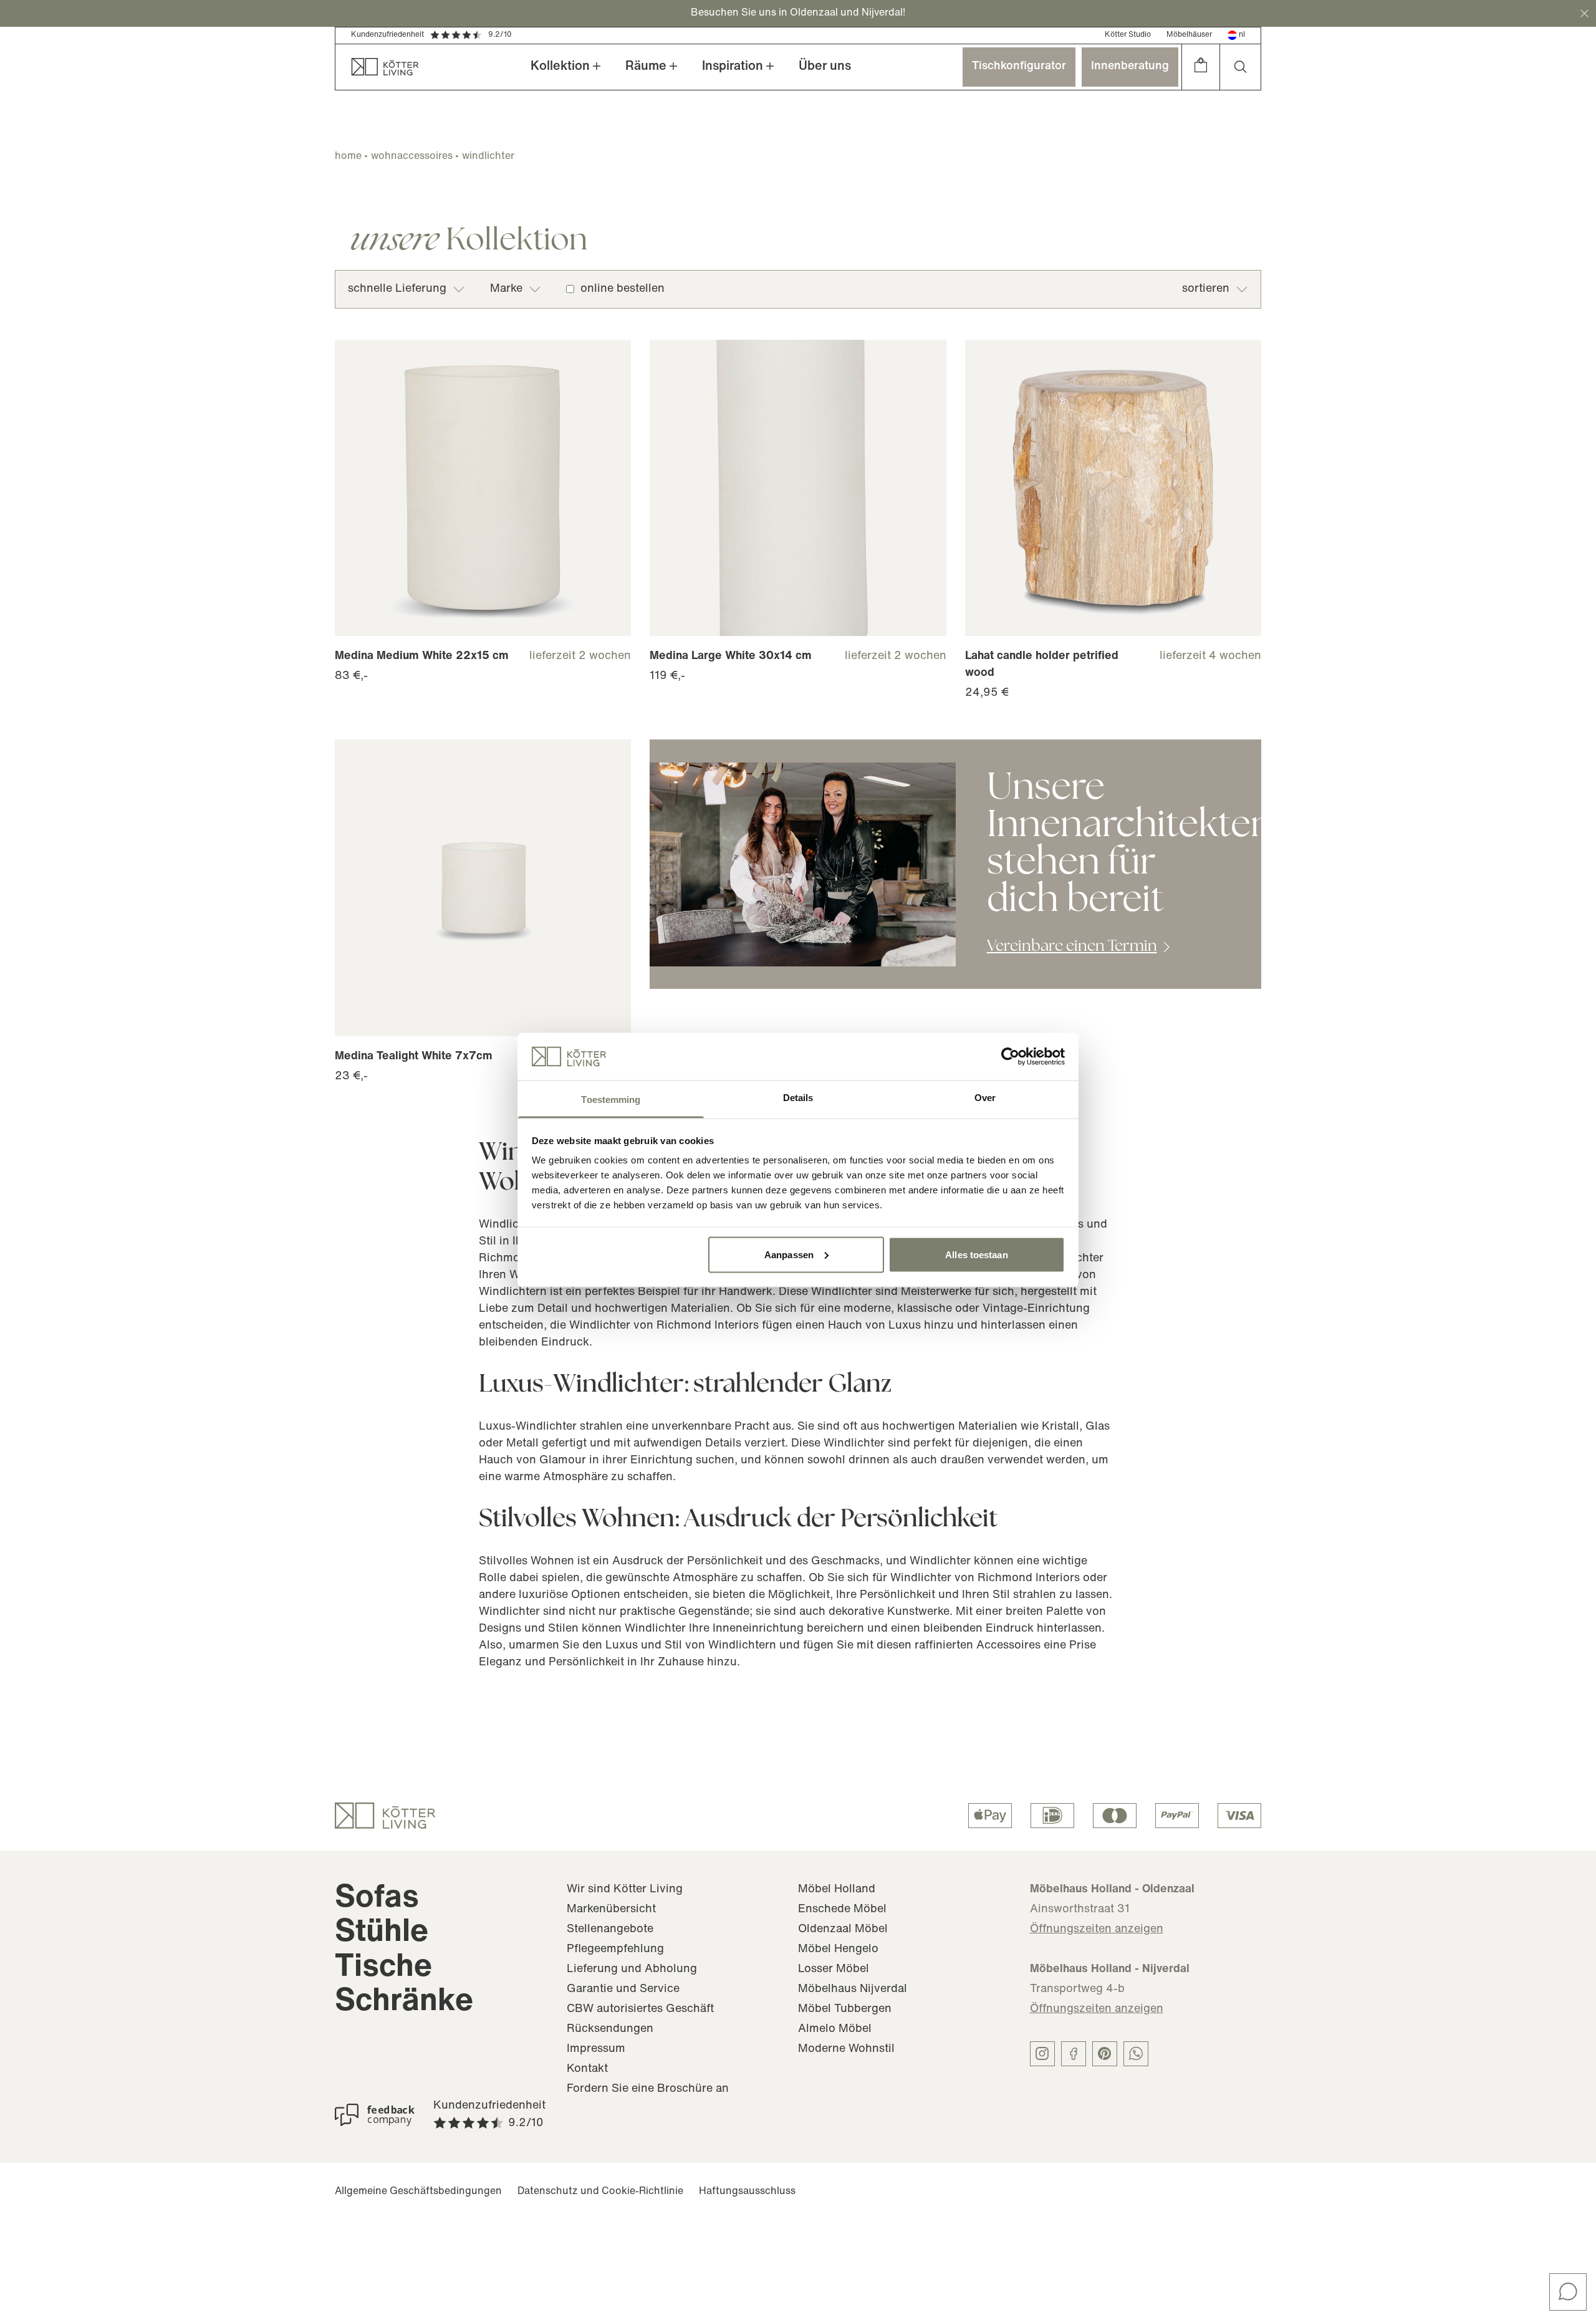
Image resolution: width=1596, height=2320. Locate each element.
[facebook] (1074, 2054)
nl (1242, 35)
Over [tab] (985, 1098)
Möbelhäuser (1189, 35)
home (348, 156)
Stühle (382, 1933)
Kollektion (560, 67)
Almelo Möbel (835, 2029)
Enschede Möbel (842, 1910)
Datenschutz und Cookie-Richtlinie (600, 2192)
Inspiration (733, 67)
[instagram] (1042, 2054)
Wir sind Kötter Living (625, 1890)
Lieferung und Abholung (632, 1970)
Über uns (825, 67)
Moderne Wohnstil (846, 2049)
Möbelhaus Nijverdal (853, 1990)
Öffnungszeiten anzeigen (1097, 1930)
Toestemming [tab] (611, 1100)
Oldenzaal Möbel (843, 1930)
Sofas (377, 1899)
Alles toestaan (976, 1254)
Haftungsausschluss (747, 2192)
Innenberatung (1130, 67)
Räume (646, 67)
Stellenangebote (610, 1930)
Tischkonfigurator (1019, 67)
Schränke (404, 2002)
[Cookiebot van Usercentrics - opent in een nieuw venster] (1010, 1056)
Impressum (596, 2049)
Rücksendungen (610, 2029)
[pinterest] (1105, 2054)
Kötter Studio (1128, 35)
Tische (383, 1968)
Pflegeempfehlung (615, 1950)
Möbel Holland (837, 1890)
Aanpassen (789, 1254)
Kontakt (587, 2069)
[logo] (385, 1816)
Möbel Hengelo (838, 1950)
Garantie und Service (623, 1990)
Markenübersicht (611, 1910)
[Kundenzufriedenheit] (375, 2115)
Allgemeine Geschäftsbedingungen (418, 2192)
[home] (377, 67)
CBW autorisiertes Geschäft (640, 2010)
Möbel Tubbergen (845, 2010)
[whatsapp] (1136, 2054)
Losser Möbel (834, 1970)
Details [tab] (798, 1098)
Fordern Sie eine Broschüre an (648, 2089)
